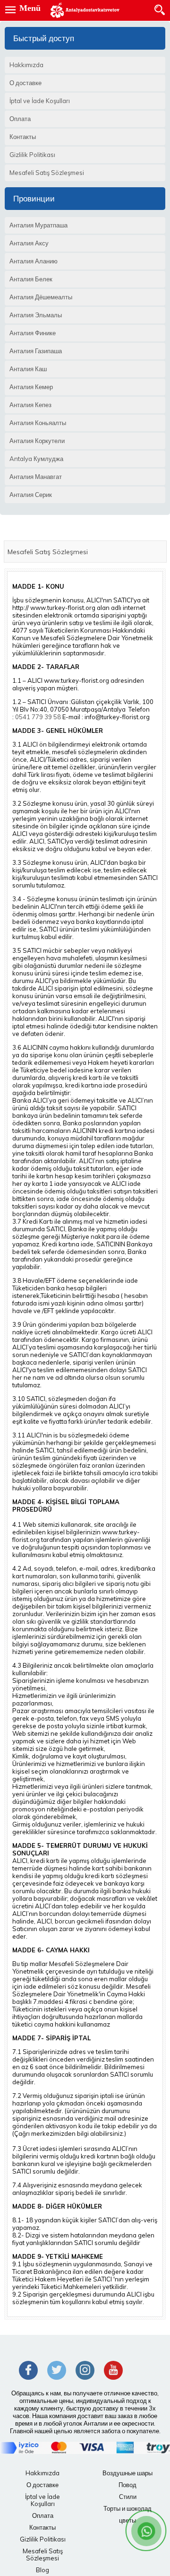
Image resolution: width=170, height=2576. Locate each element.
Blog (42, 2570)
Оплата (43, 2515)
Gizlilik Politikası (43, 2539)
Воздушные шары (127, 2473)
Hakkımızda (42, 2473)
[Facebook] (28, 2370)
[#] (85, 10)
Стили (128, 2497)
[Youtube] (113, 2370)
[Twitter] (57, 2370)
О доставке (42, 2485)
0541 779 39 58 (38, 717)
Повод (127, 2485)
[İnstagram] (85, 2370)
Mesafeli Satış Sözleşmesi (43, 2554)
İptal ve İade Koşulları (42, 2500)
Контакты (42, 2527)
